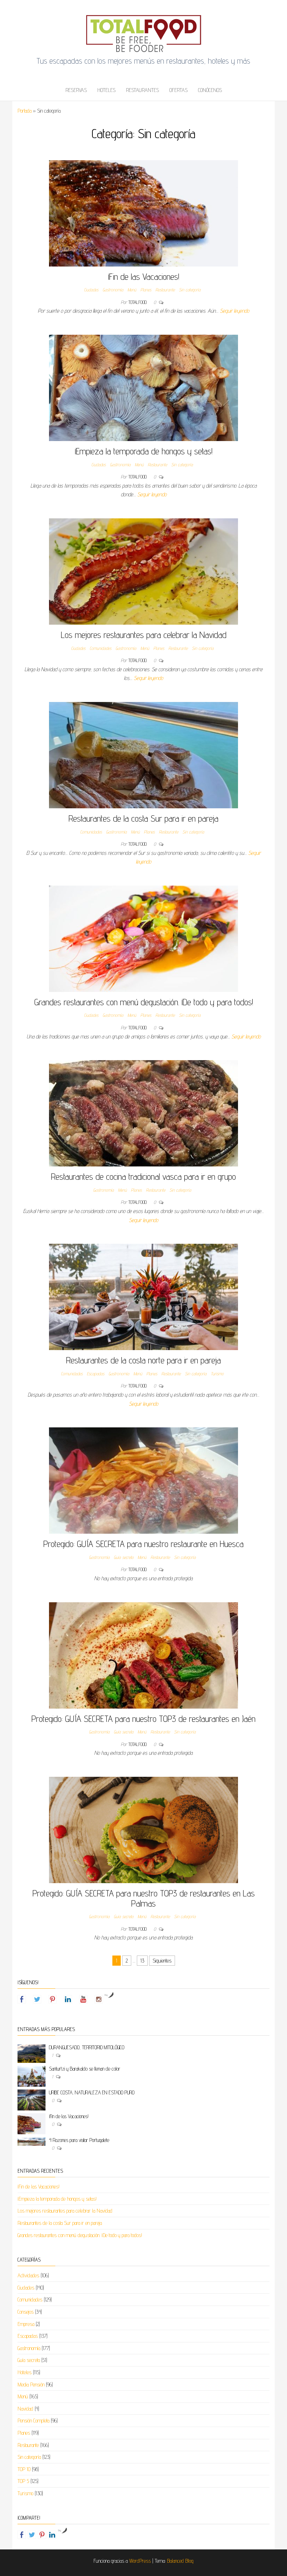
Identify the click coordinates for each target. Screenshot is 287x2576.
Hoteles (106, 90)
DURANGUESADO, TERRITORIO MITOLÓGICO (87, 2047)
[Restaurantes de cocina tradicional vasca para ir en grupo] (143, 1113)
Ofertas (178, 90)
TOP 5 (23, 2481)
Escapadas (96, 1374)
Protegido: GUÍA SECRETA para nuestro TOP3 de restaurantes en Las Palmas (144, 1898)
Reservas (76, 90)
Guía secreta (124, 1557)
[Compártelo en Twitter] (32, 2535)
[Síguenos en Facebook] (22, 1999)
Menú (132, 290)
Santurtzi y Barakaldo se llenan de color (85, 2069)
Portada (24, 111)
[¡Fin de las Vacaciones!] (143, 213)
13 (142, 1961)
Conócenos (210, 90)
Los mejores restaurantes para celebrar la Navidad (144, 635)
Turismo (217, 1374)
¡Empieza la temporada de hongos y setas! (144, 451)
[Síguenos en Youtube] (83, 1999)
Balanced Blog (180, 2561)
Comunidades (100, 648)
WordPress (140, 2561)
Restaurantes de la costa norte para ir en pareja (143, 1360)
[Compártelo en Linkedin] (52, 2535)
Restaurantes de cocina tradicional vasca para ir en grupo (143, 1176)
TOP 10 (24, 2469)
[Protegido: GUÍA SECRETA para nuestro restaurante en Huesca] (143, 1480)
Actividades (28, 2275)
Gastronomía (113, 290)
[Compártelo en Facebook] (22, 2535)
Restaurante (165, 290)
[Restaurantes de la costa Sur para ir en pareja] (143, 755)
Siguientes (162, 1961)
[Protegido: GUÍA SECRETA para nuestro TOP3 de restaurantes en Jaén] (143, 1655)
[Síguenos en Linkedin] (68, 1999)
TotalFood (138, 302)
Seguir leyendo (234, 311)
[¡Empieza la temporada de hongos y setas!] (143, 387)
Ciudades (91, 290)
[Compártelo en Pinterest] (42, 2535)
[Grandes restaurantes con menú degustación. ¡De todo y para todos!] (143, 938)
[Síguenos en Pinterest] (52, 1999)
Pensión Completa (33, 2421)
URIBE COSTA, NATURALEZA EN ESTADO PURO (92, 2092)
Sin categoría (190, 290)
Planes (146, 290)
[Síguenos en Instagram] (99, 1999)
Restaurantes (142, 90)
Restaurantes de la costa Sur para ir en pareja (143, 818)
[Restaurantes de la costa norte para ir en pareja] (143, 1296)
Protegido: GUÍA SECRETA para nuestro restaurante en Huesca (143, 1544)
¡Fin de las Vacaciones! (144, 276)
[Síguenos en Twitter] (37, 1999)
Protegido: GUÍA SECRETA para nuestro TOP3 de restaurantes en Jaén (143, 1719)
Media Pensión (31, 2385)
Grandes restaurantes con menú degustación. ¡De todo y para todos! (144, 1002)
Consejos (26, 2312)
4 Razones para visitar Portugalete (79, 2140)
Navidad (25, 2409)
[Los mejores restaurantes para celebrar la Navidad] (143, 571)
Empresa (26, 2324)
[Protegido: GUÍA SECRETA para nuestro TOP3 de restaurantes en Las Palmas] (143, 1829)
